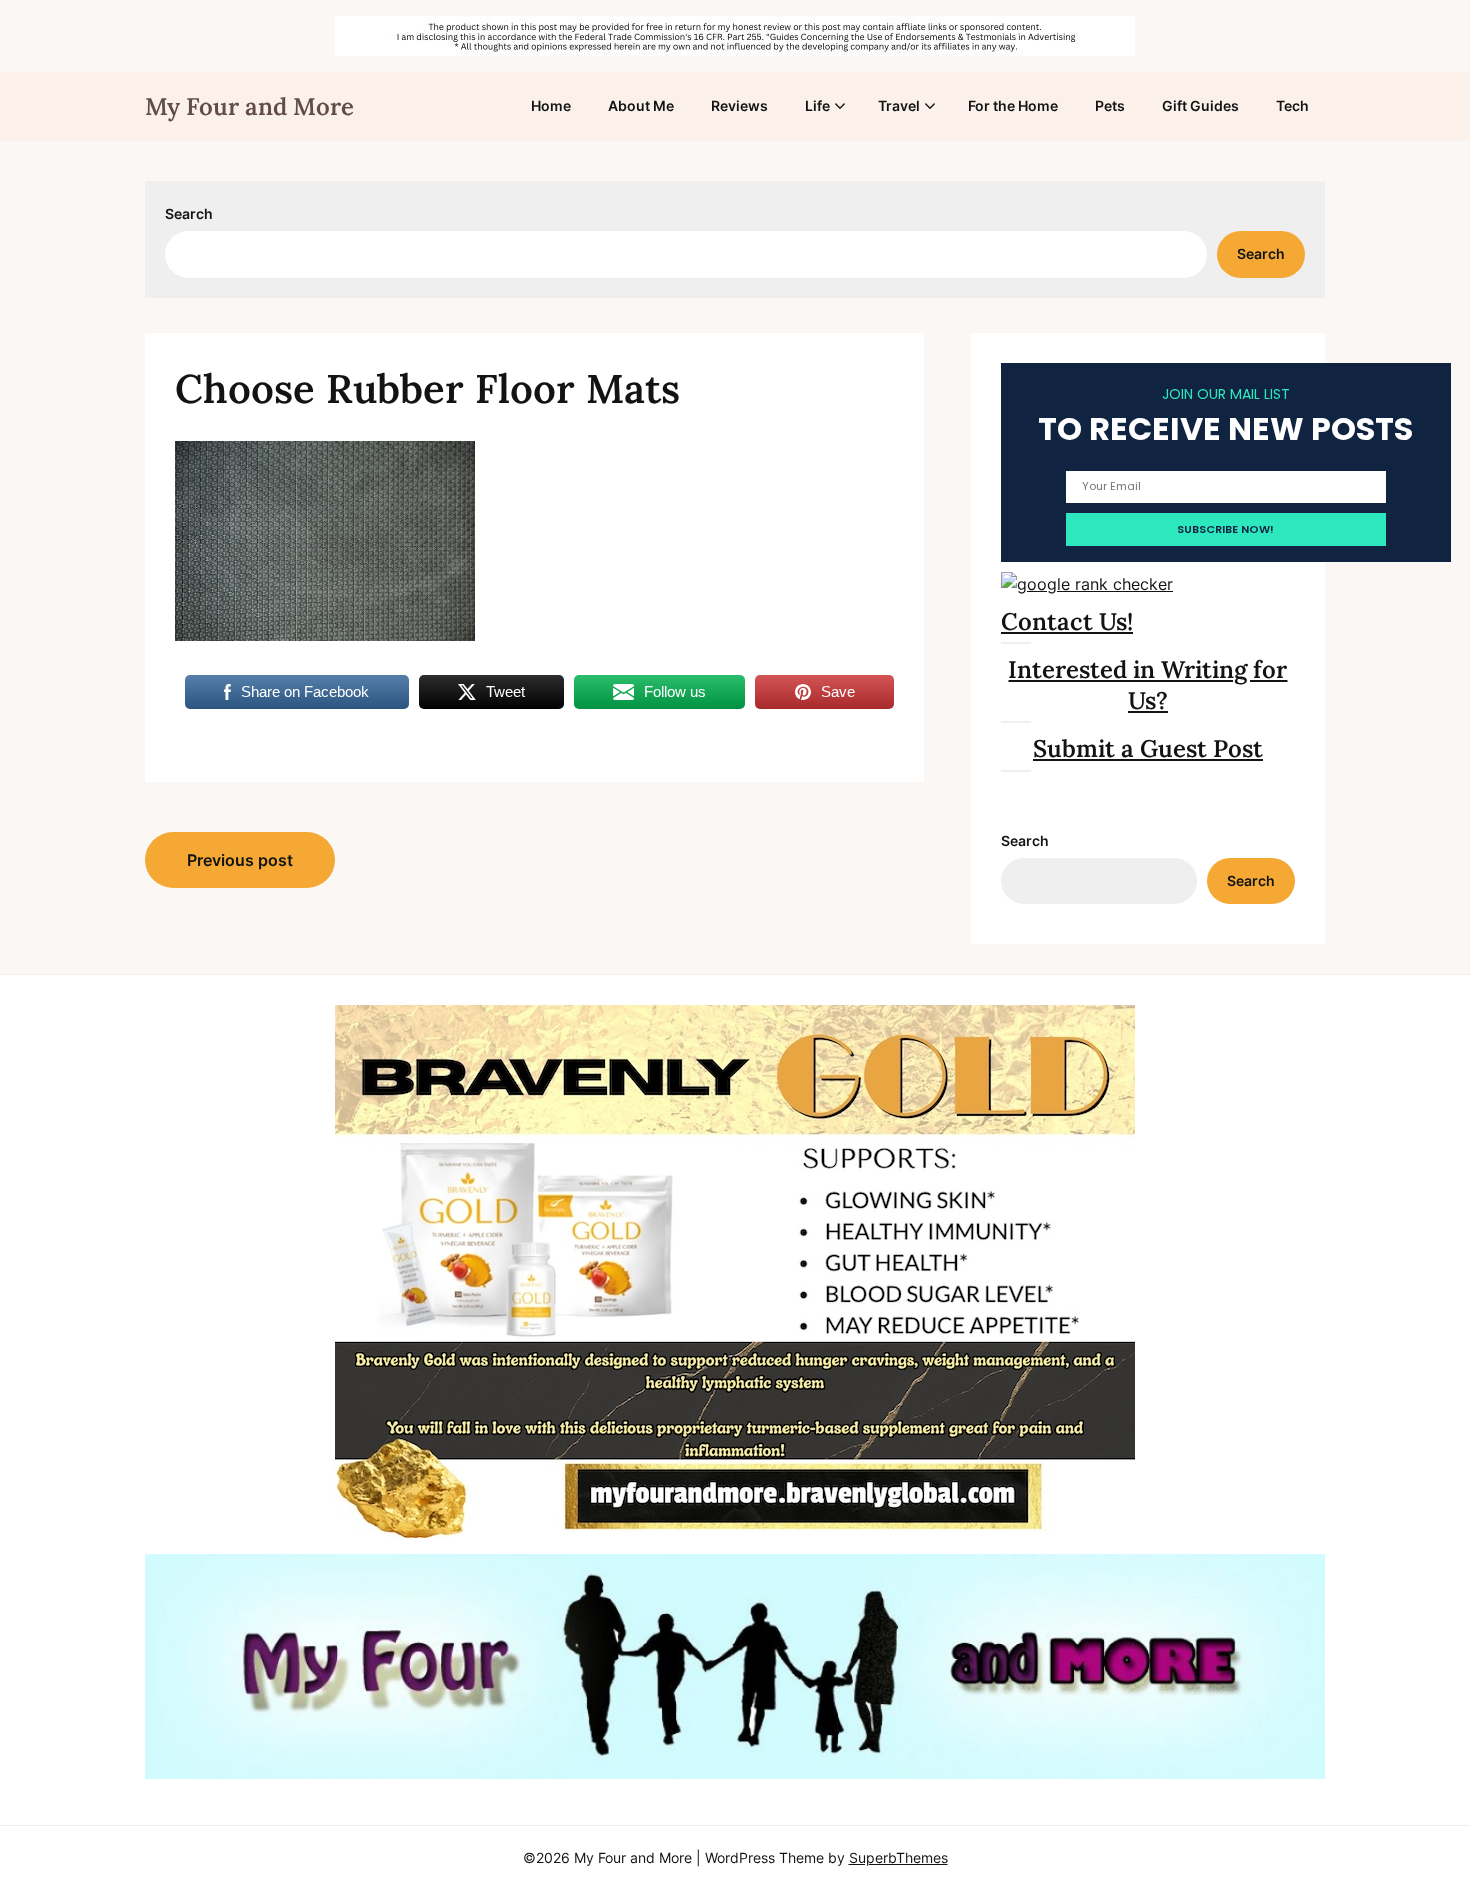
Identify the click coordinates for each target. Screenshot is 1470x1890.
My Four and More (249, 106)
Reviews (739, 105)
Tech (1292, 105)
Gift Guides (1200, 105)
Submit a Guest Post (1148, 748)
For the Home (1013, 105)
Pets (1110, 105)
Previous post (240, 860)
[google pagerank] (1087, 584)
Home (551, 105)
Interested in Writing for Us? (1147, 685)
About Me (641, 105)
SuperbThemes (898, 1857)
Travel (899, 105)
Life (817, 105)
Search (189, 213)
